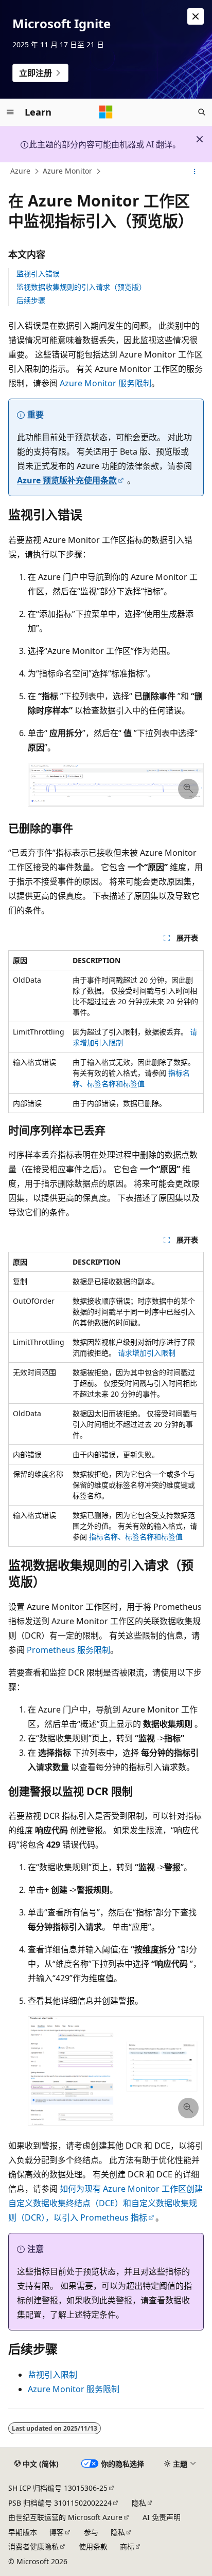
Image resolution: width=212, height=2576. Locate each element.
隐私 (139, 2503)
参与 (91, 2532)
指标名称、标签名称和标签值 (136, 1537)
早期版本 (23, 2532)
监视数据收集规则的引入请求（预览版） (81, 287)
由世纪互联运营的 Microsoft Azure (65, 2517)
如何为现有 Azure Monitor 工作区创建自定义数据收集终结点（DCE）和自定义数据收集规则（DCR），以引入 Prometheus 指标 (105, 2203)
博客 (57, 2532)
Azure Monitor (67, 171)
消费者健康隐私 (33, 2546)
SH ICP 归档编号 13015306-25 (58, 2488)
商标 (127, 2546)
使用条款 (93, 2546)
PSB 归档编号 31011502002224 (60, 2503)
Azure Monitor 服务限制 (105, 383)
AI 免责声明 (162, 2517)
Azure (20, 171)
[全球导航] (10, 112)
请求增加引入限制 (147, 1353)
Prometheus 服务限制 (68, 1650)
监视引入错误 (38, 274)
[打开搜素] (202, 112)
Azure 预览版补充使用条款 (67, 480)
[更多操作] (195, 172)
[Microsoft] (106, 112)
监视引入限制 (52, 2375)
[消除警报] (196, 16)
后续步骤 (31, 300)
